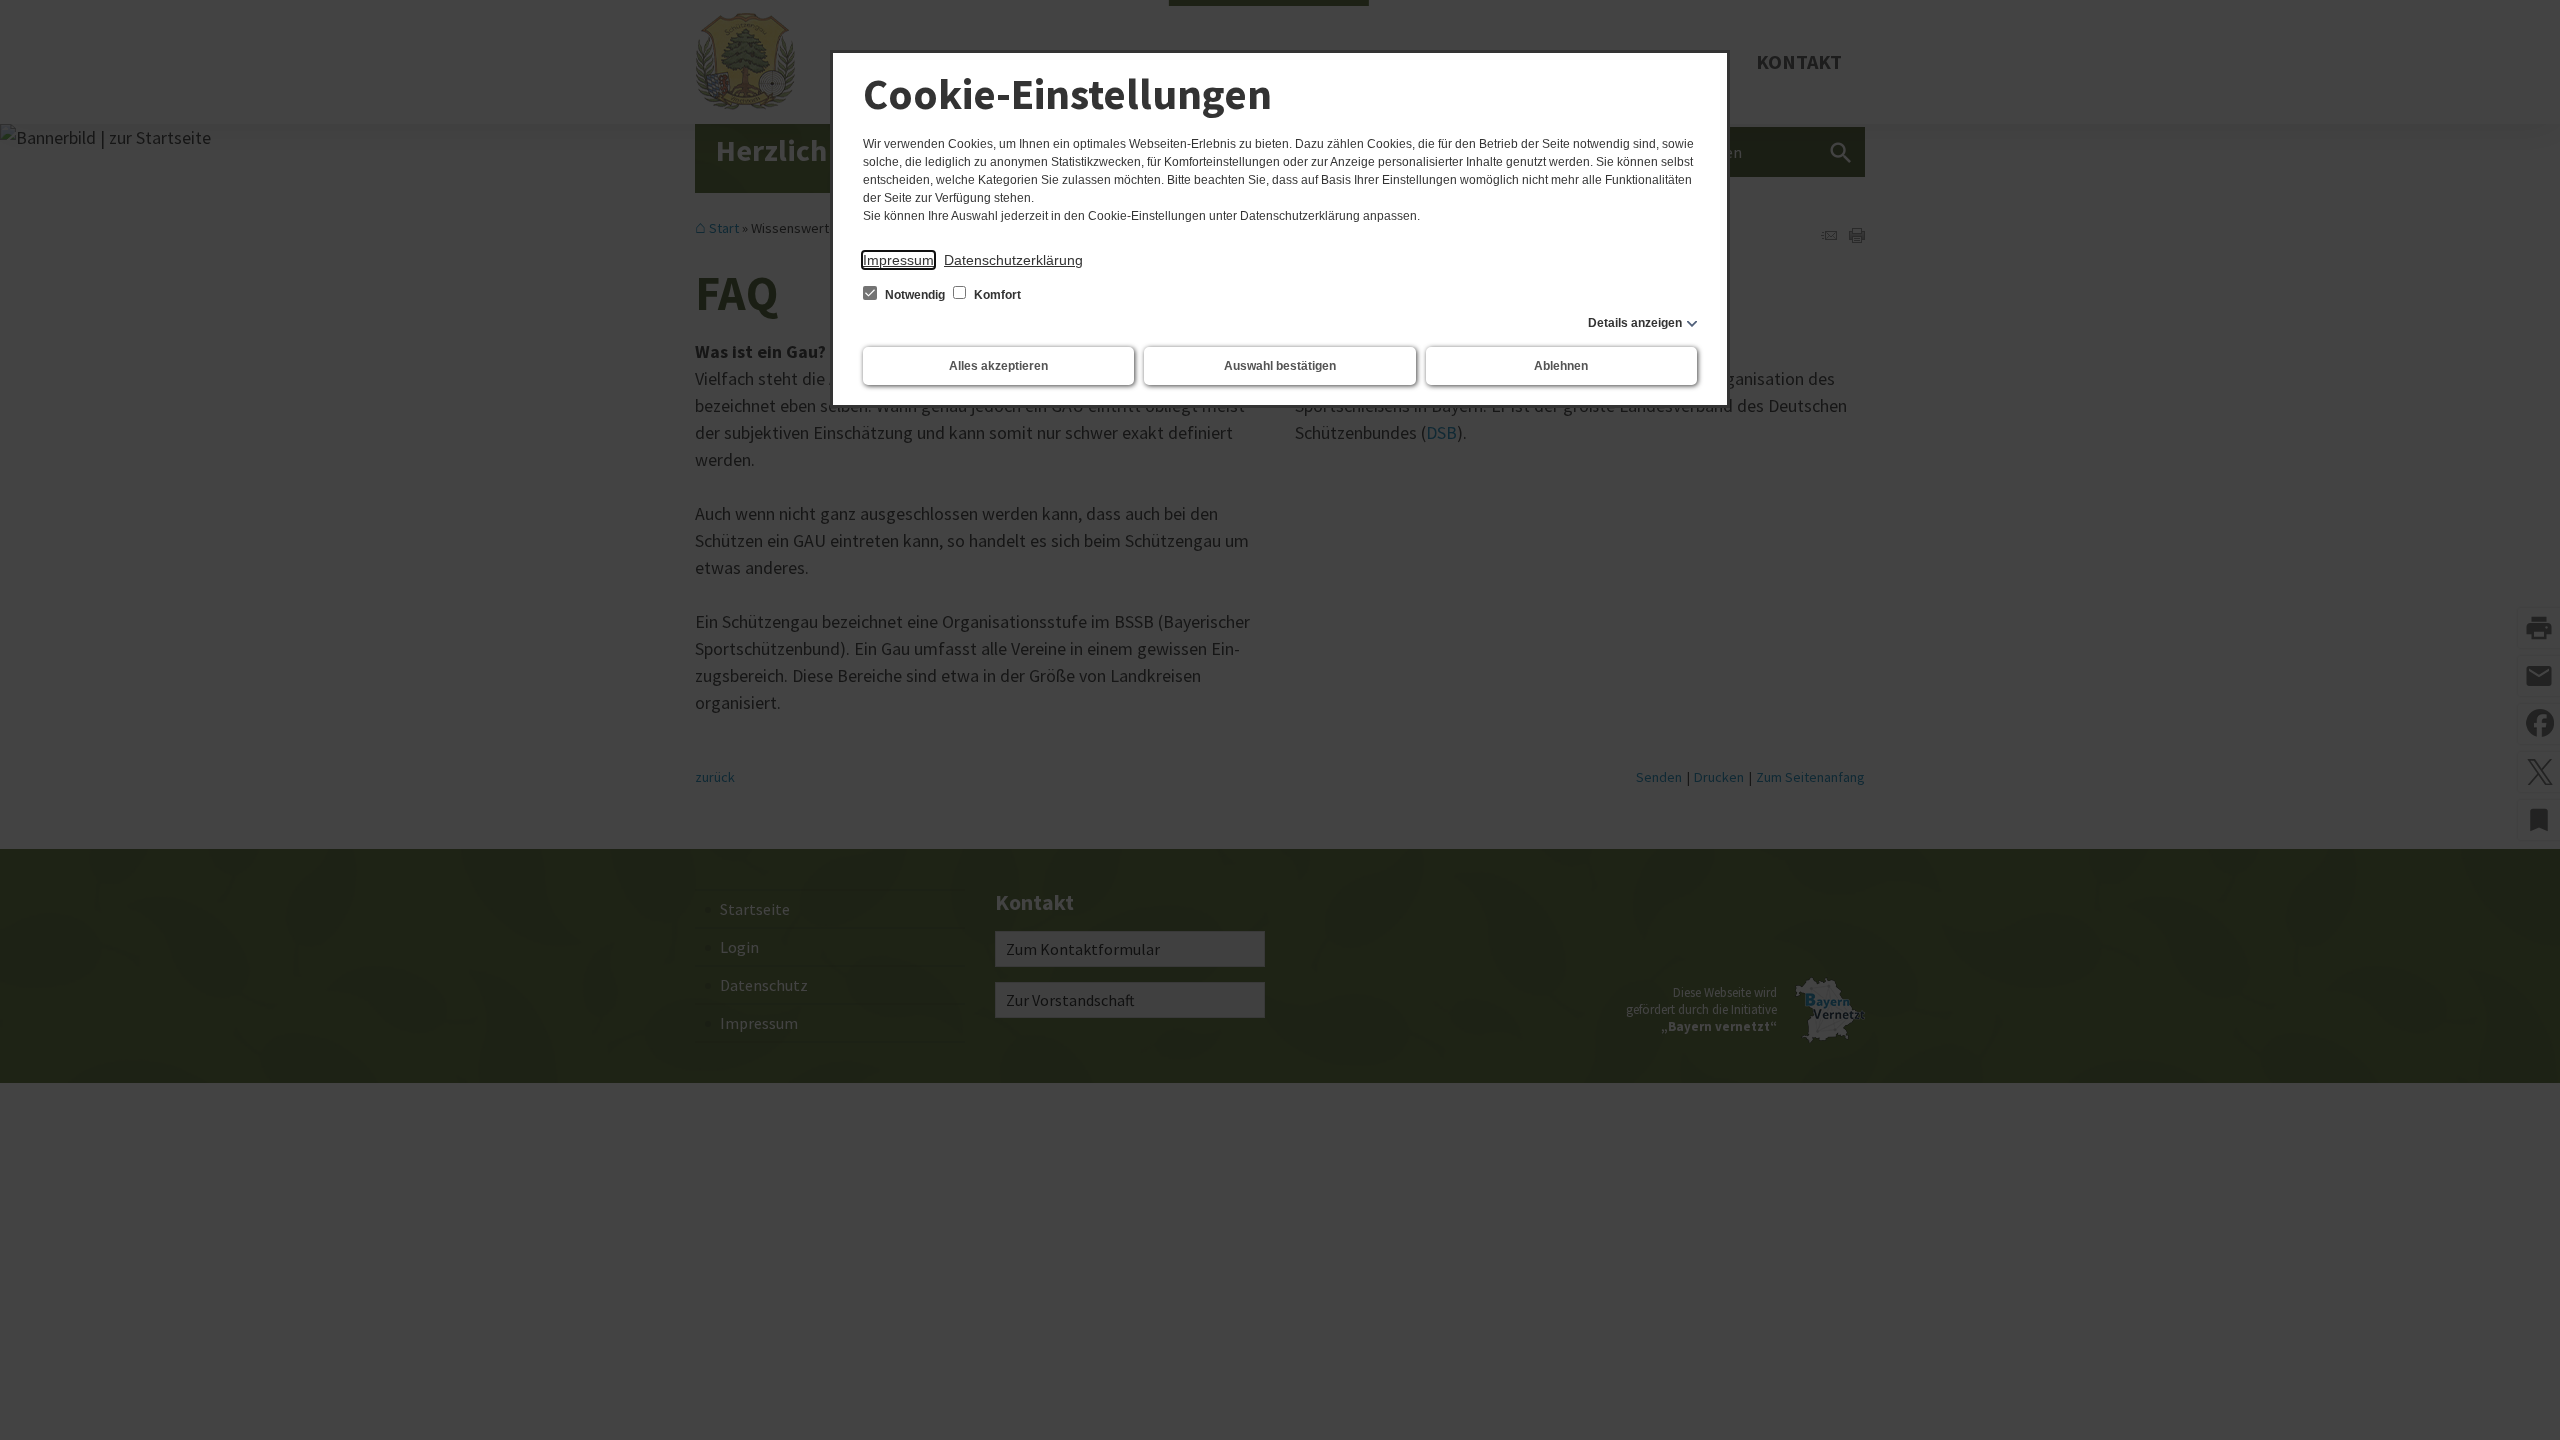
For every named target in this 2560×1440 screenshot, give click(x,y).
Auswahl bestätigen (1280, 366)
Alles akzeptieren (998, 366)
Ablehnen (1561, 366)
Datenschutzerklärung (1013, 260)
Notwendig (915, 295)
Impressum (898, 260)
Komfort (996, 295)
